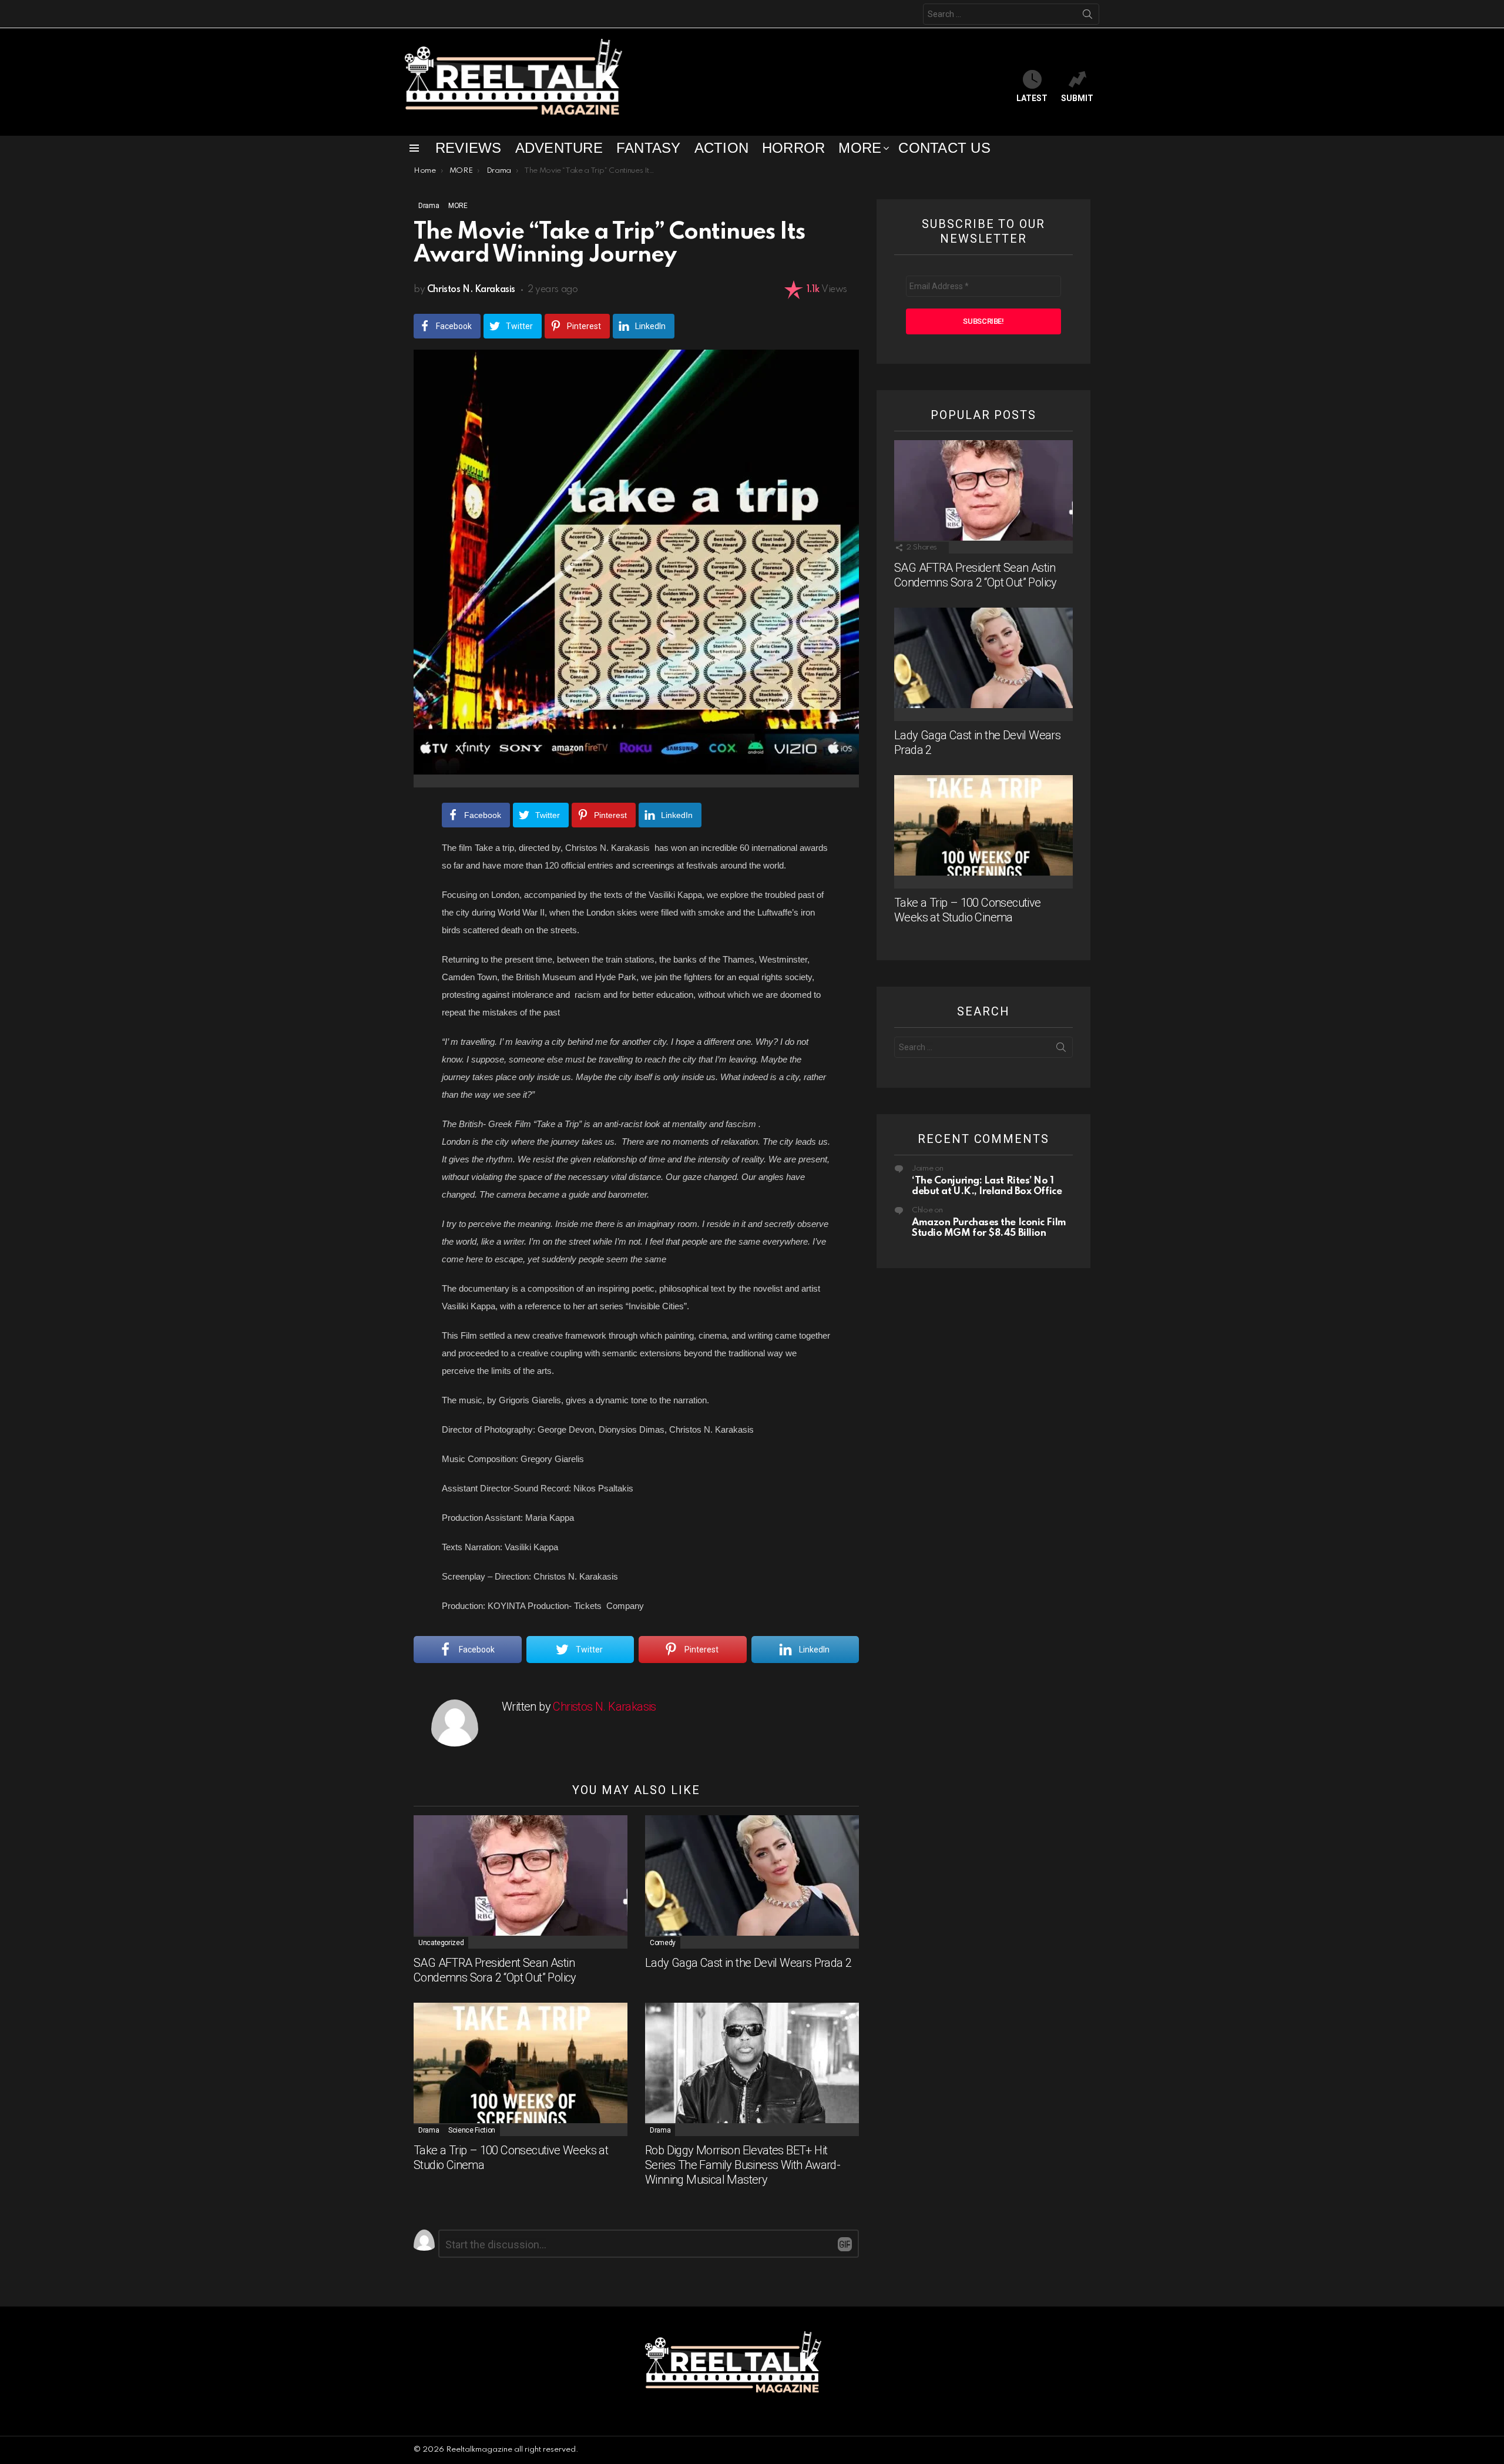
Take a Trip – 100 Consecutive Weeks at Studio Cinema (968, 910)
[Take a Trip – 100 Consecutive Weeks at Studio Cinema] (521, 2069)
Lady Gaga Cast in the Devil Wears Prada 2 (748, 1963)
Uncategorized (441, 1943)
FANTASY (649, 148)
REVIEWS (469, 148)
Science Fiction (472, 2130)
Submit (1077, 98)
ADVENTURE (559, 148)
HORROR (793, 148)
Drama (429, 2130)
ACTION (721, 148)
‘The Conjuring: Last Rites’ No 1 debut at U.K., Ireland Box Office (987, 1186)
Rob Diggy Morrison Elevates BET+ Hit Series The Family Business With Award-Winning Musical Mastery (743, 2165)
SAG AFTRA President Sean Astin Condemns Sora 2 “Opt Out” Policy (495, 1970)
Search (1087, 14)
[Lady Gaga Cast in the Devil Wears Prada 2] (752, 1882)
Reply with (845, 2244)
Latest (1032, 98)
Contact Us (944, 148)
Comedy (663, 1943)
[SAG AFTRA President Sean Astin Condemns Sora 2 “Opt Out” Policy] (521, 1882)
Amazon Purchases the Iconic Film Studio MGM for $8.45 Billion (989, 1228)
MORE (860, 148)
